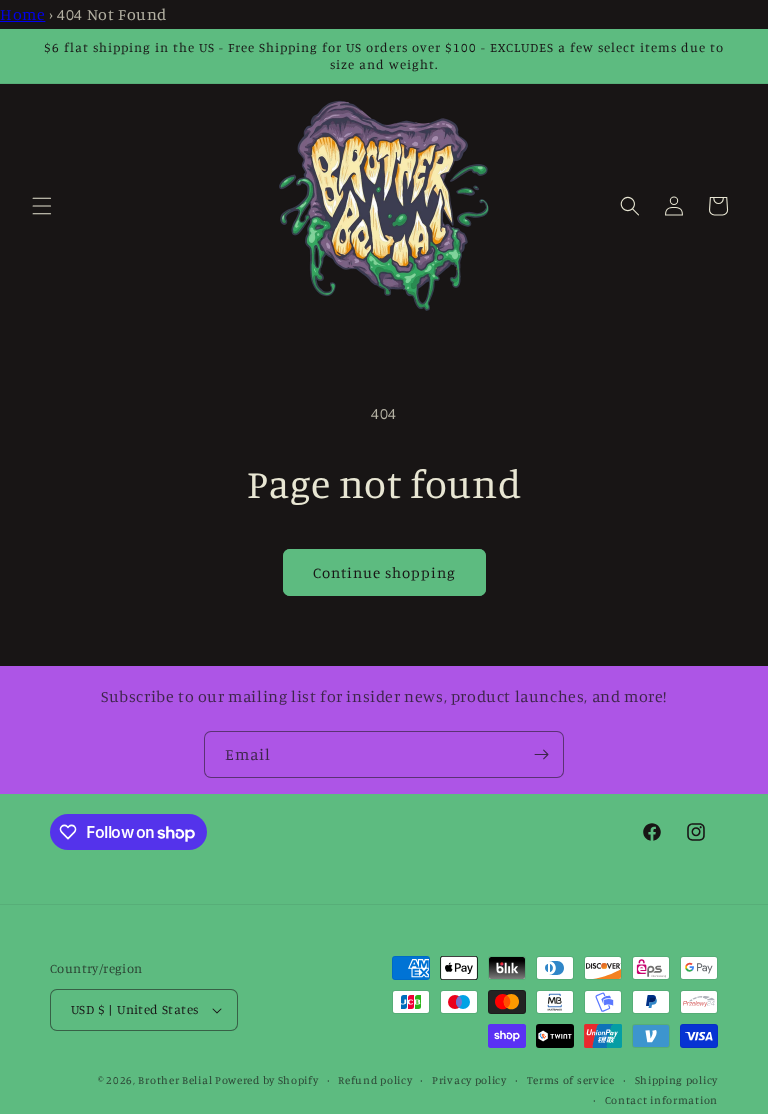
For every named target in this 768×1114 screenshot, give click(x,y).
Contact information (661, 1100)
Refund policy (375, 1080)
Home (22, 14)
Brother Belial (175, 1080)
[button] (42, 206)
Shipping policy (677, 1080)
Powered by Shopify (267, 1080)
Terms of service (571, 1080)
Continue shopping (384, 572)
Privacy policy (469, 1080)
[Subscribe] (541, 754)
